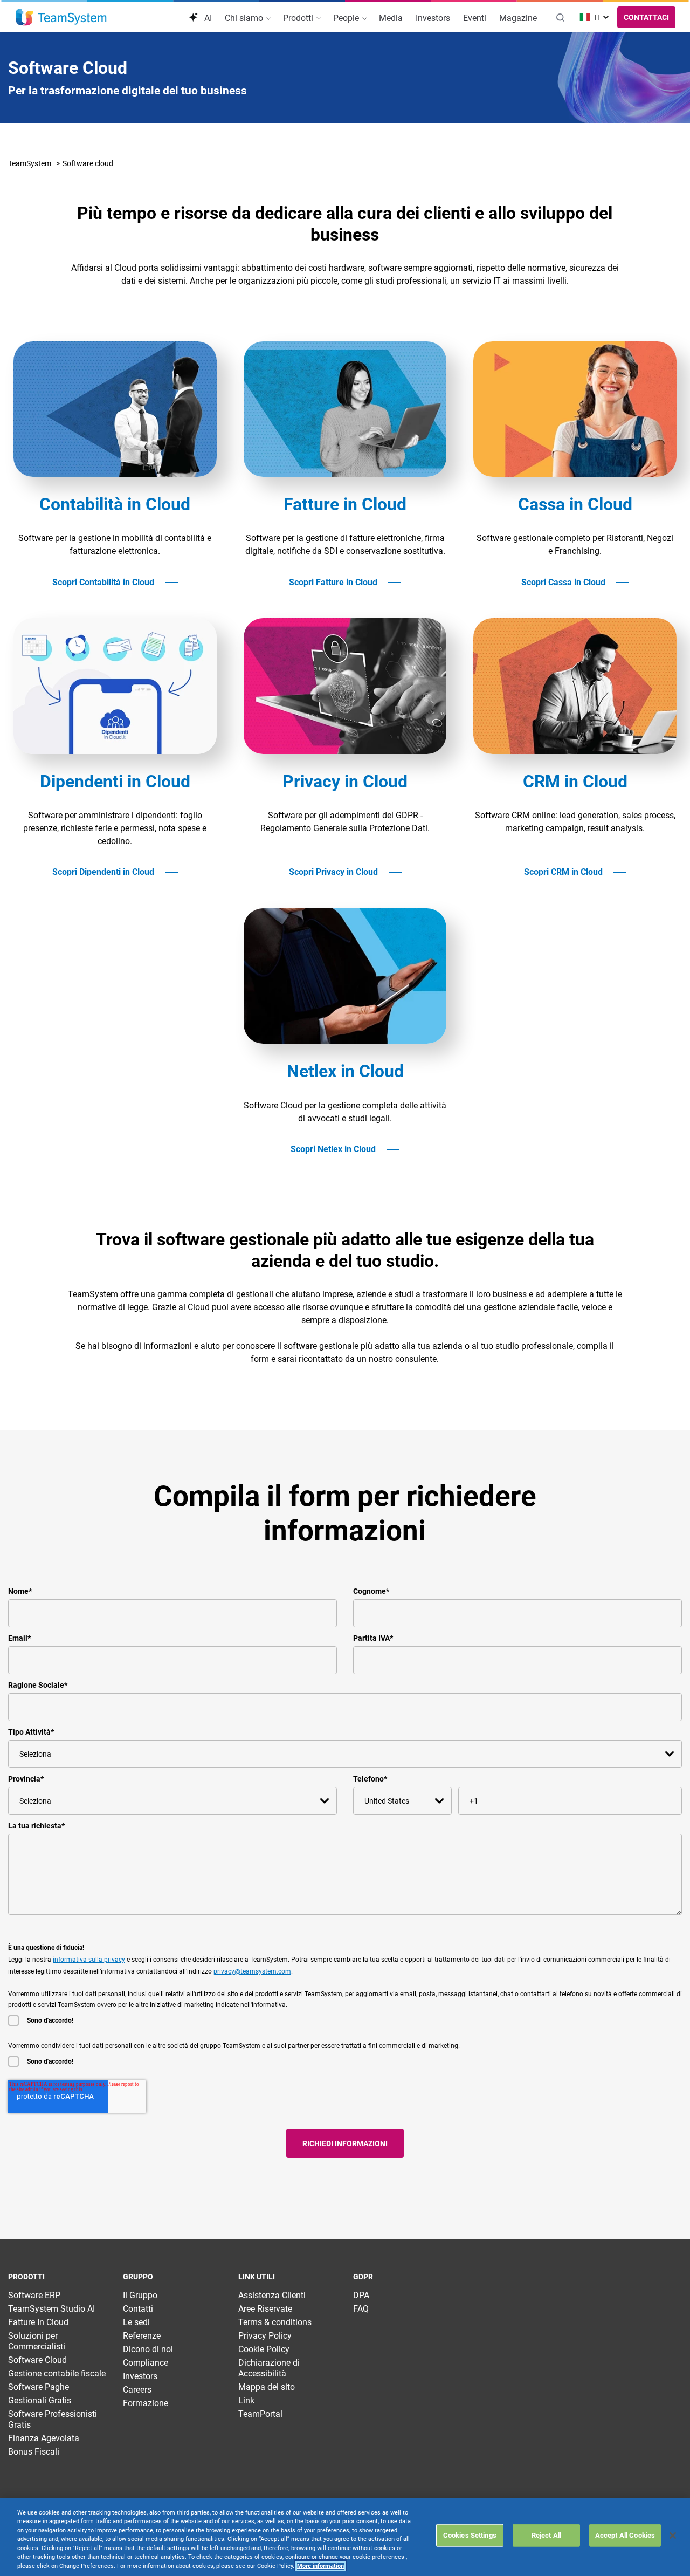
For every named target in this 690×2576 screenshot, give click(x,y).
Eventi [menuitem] (475, 18)
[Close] (673, 2536)
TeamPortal (260, 2414)
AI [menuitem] (207, 18)
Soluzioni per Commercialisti (37, 2341)
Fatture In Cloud (38, 2322)
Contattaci (646, 17)
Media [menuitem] (391, 18)
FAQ (361, 2309)
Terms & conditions (275, 2322)
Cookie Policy (264, 2349)
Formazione (146, 2403)
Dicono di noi (148, 2349)
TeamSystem (30, 163)
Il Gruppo (140, 2295)
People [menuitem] (347, 18)
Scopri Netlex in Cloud (333, 1149)
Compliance (146, 2363)
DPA (361, 2295)
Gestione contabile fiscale (57, 2373)
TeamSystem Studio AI (51, 2309)
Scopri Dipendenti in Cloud (103, 872)
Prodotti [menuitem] (299, 18)
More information (320, 2566)
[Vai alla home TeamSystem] (61, 17)
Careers (137, 2390)
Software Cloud (37, 2360)
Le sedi (136, 2322)
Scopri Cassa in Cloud (563, 583)
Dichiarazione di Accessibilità (269, 2368)
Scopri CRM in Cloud (563, 872)
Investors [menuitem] (433, 18)
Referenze (142, 2336)
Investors (140, 2376)
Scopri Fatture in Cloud (333, 583)
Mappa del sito (267, 2387)
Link (246, 2400)
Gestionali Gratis (40, 2400)
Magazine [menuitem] (518, 18)
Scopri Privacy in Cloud (333, 872)
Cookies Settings (470, 2535)
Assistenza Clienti (272, 2295)
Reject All (546, 2535)
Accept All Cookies (625, 2535)
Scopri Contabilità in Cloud (103, 583)
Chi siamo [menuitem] (245, 18)
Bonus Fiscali (34, 2452)
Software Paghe (39, 2387)
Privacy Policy (265, 2336)
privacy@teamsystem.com (252, 1971)
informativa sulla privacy (89, 1960)
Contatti (138, 2309)
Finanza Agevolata (44, 2438)
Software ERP (34, 2295)
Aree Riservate (265, 2309)
